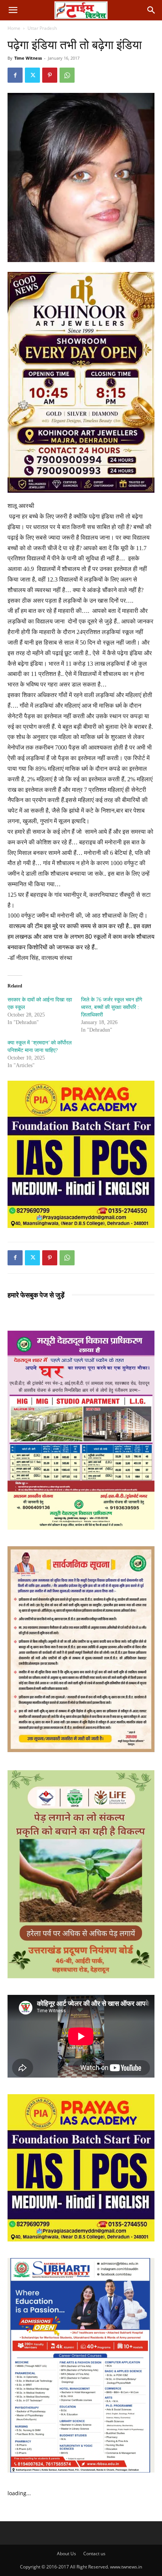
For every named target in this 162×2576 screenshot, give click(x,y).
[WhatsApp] (67, 75)
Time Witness (28, 58)
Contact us (94, 2554)
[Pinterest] (50, 75)
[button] (13, 10)
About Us (66, 2554)
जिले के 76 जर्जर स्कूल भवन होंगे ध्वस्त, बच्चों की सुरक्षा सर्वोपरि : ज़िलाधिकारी (112, 1007)
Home (14, 28)
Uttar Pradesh (42, 28)
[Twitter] (32, 75)
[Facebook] (15, 75)
